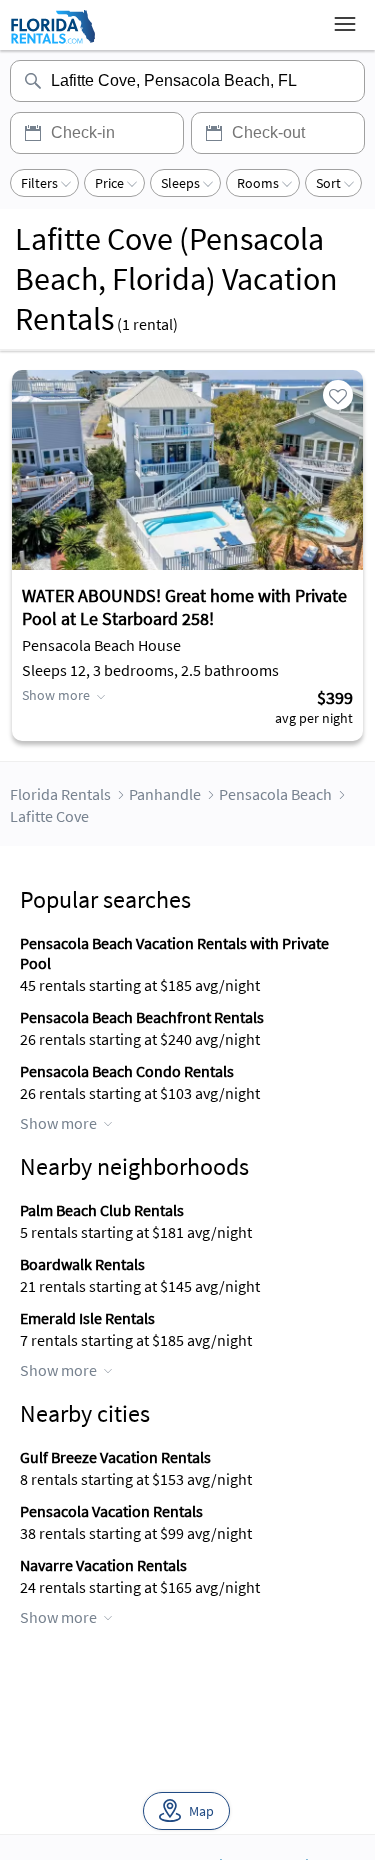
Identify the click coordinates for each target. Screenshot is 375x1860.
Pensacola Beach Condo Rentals (127, 1071)
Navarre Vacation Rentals (103, 1565)
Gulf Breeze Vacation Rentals (115, 1457)
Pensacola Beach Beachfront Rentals (142, 1017)
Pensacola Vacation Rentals (111, 1511)
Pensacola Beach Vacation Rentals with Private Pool (174, 953)
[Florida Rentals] (52, 43)
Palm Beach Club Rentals (102, 1210)
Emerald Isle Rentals (87, 1318)
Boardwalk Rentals (82, 1264)
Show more (56, 695)
